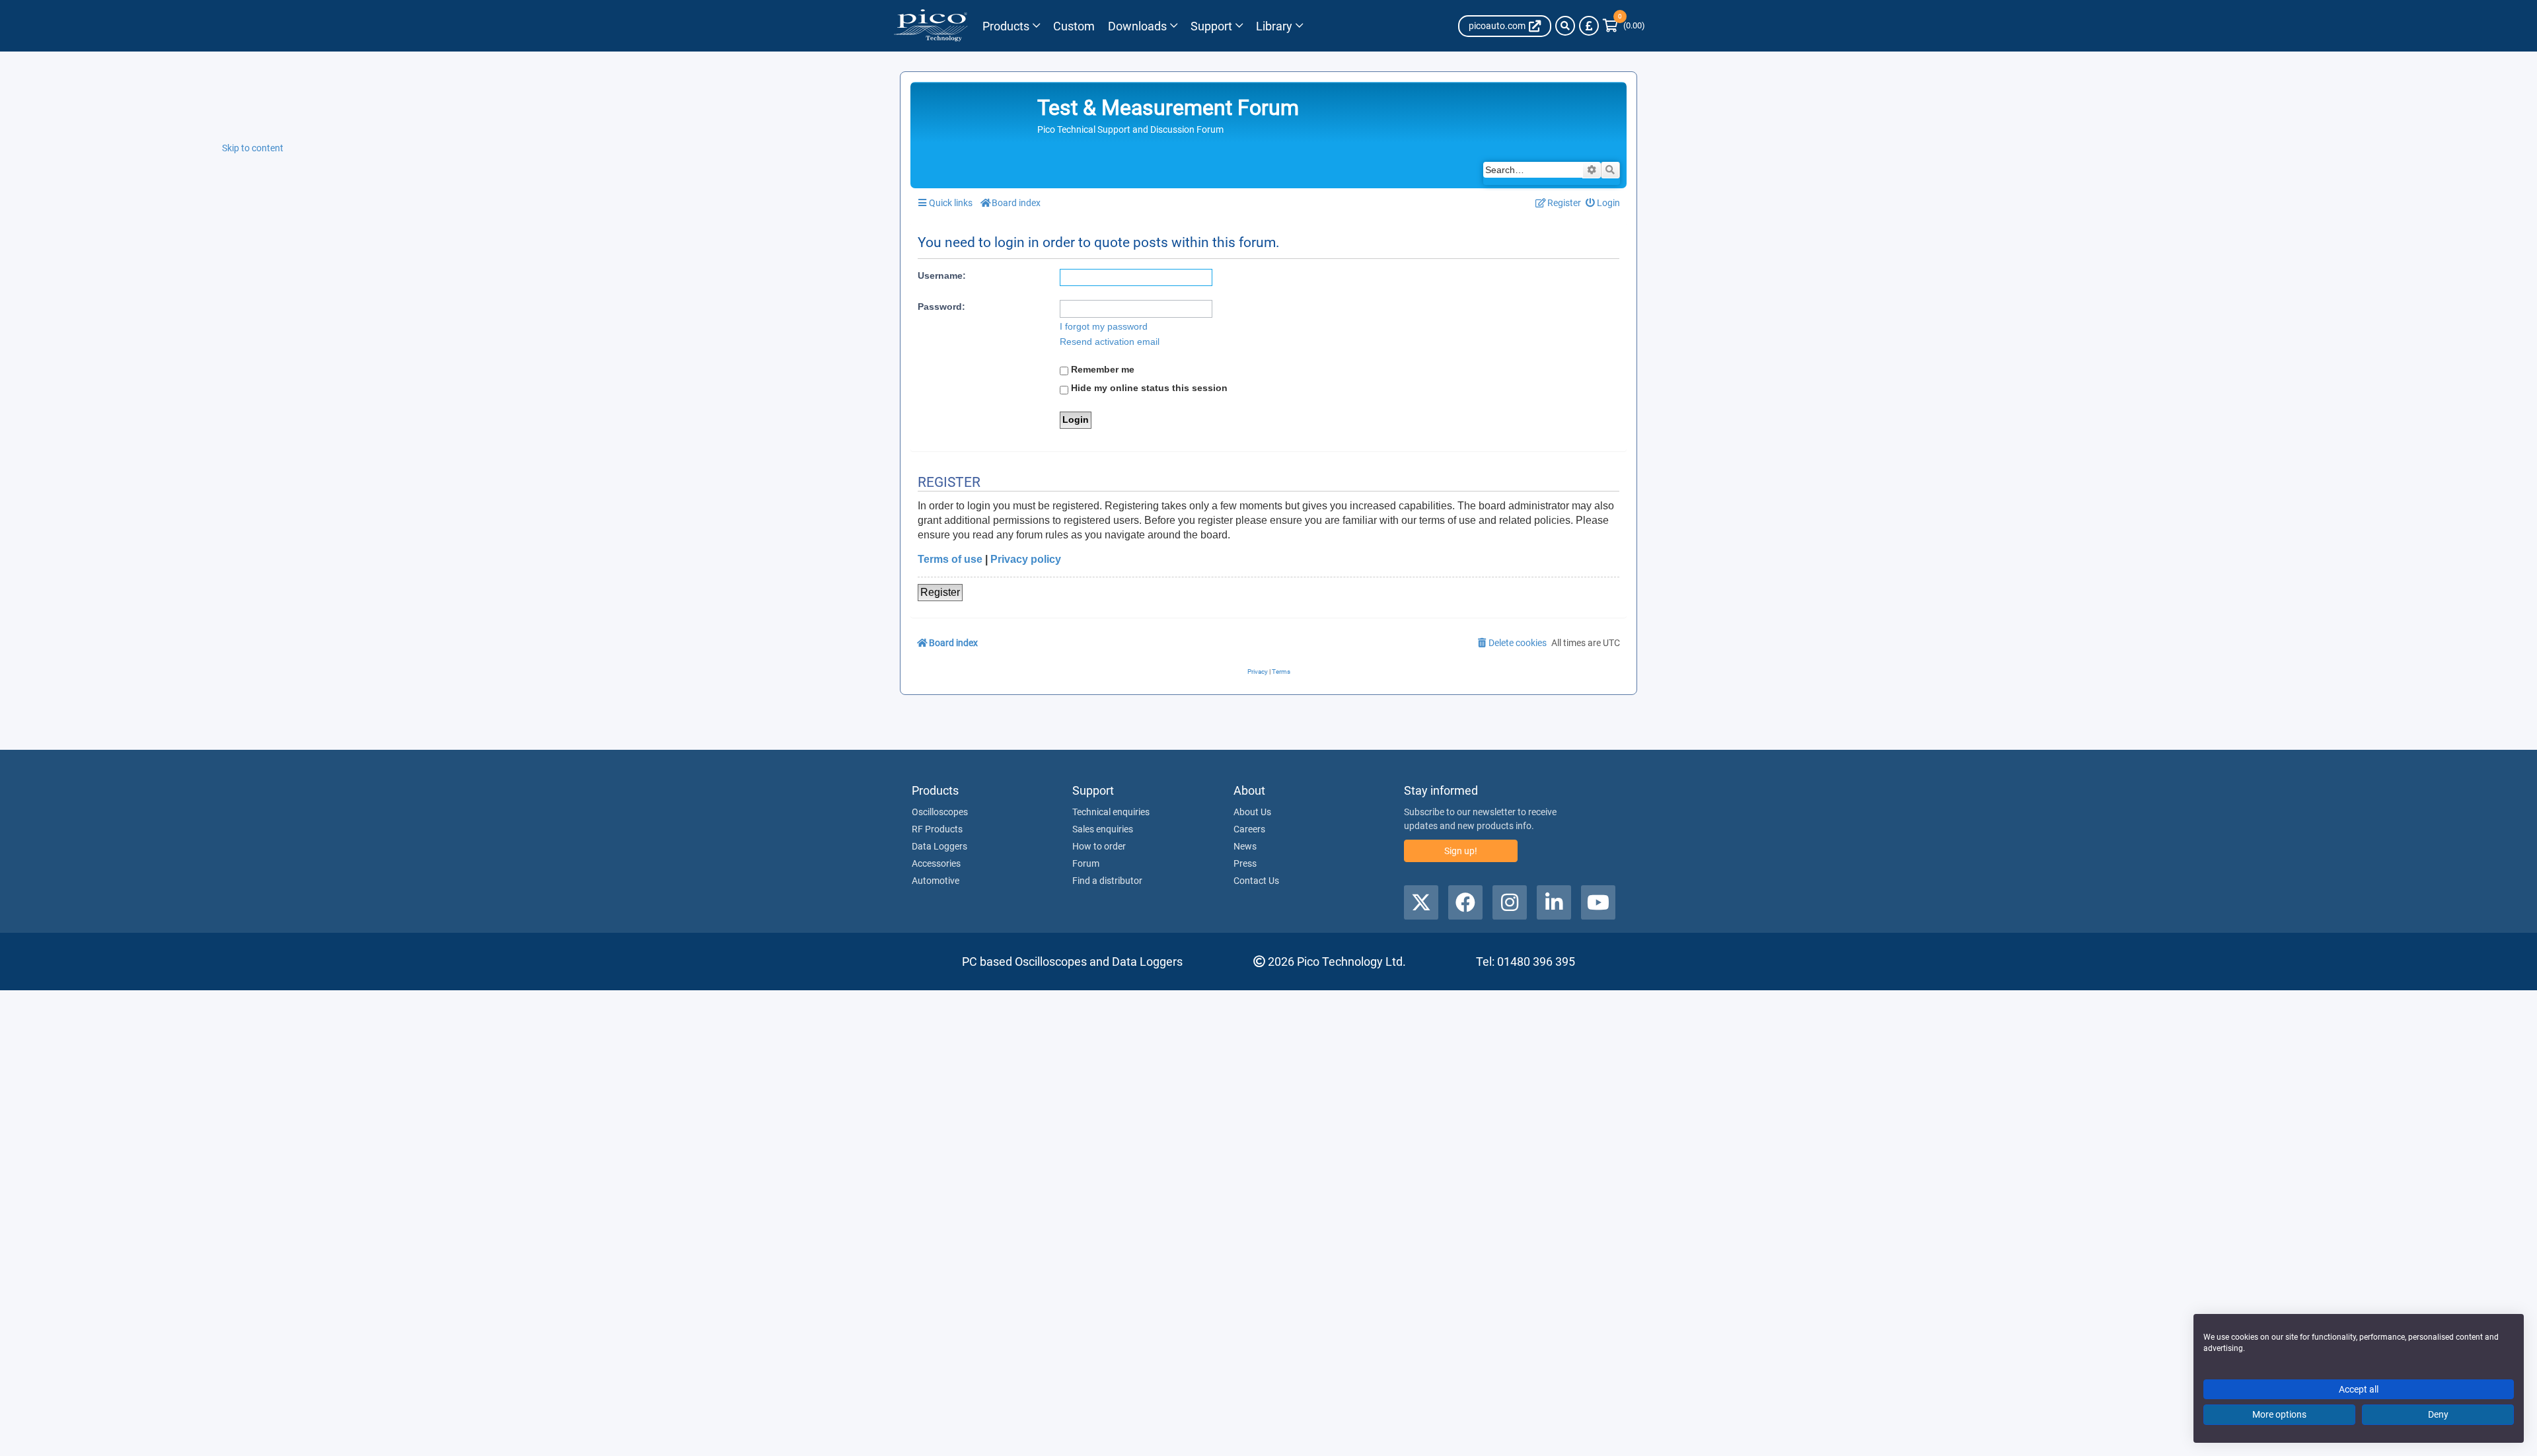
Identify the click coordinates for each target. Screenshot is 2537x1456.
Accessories (936, 863)
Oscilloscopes (940, 812)
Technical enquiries (1111, 812)
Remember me (1101, 369)
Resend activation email (1110, 342)
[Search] (1565, 26)
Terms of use (950, 559)
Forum (1086, 863)
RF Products (937, 829)
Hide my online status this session (1148, 388)
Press (1245, 863)
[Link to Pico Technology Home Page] (931, 26)
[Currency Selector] (1589, 26)
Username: (942, 275)
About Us (1252, 812)
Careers (1249, 829)
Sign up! (1461, 851)
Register (940, 592)
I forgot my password (1104, 326)
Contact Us (1256, 881)
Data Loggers (939, 846)
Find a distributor (1107, 881)
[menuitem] (1603, 203)
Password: (941, 307)
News (1245, 846)
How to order (1099, 846)
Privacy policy (1026, 559)
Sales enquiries (1103, 829)
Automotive (936, 881)
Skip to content (253, 148)
